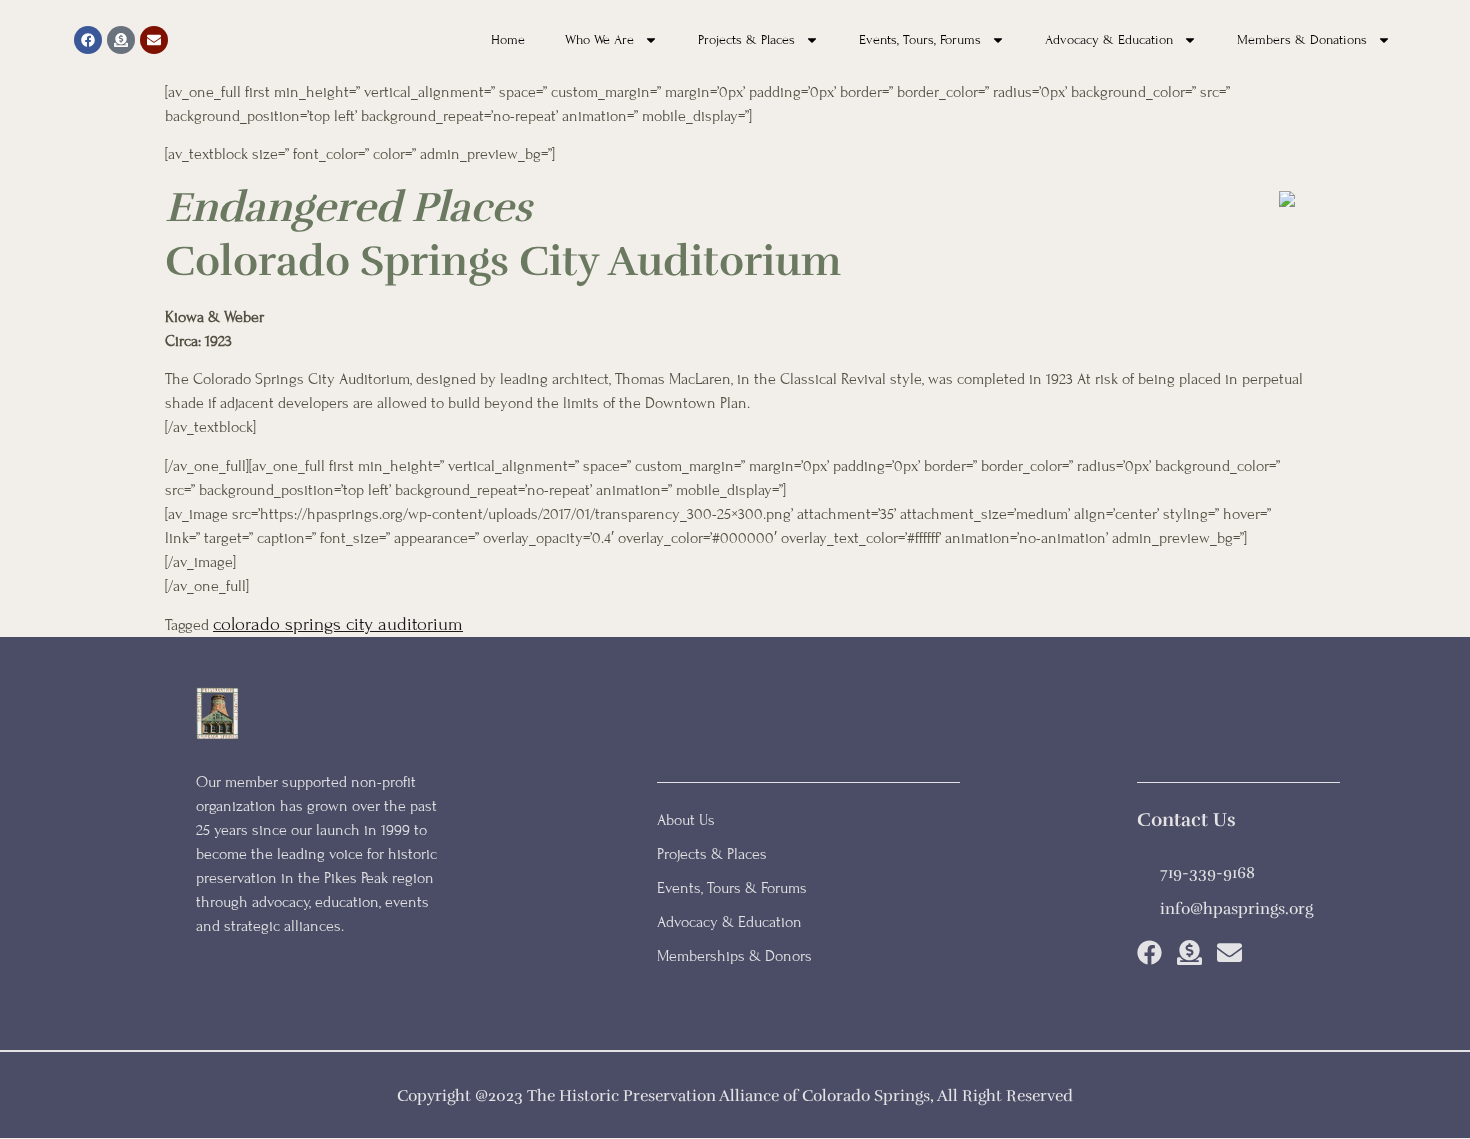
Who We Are (599, 40)
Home (508, 40)
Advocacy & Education (1109, 40)
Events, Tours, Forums (920, 40)
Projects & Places (746, 40)
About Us (686, 820)
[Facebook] (88, 40)
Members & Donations (1302, 40)
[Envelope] (154, 40)
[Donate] (121, 40)
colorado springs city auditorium (338, 624)
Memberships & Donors (734, 956)
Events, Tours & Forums (732, 888)
